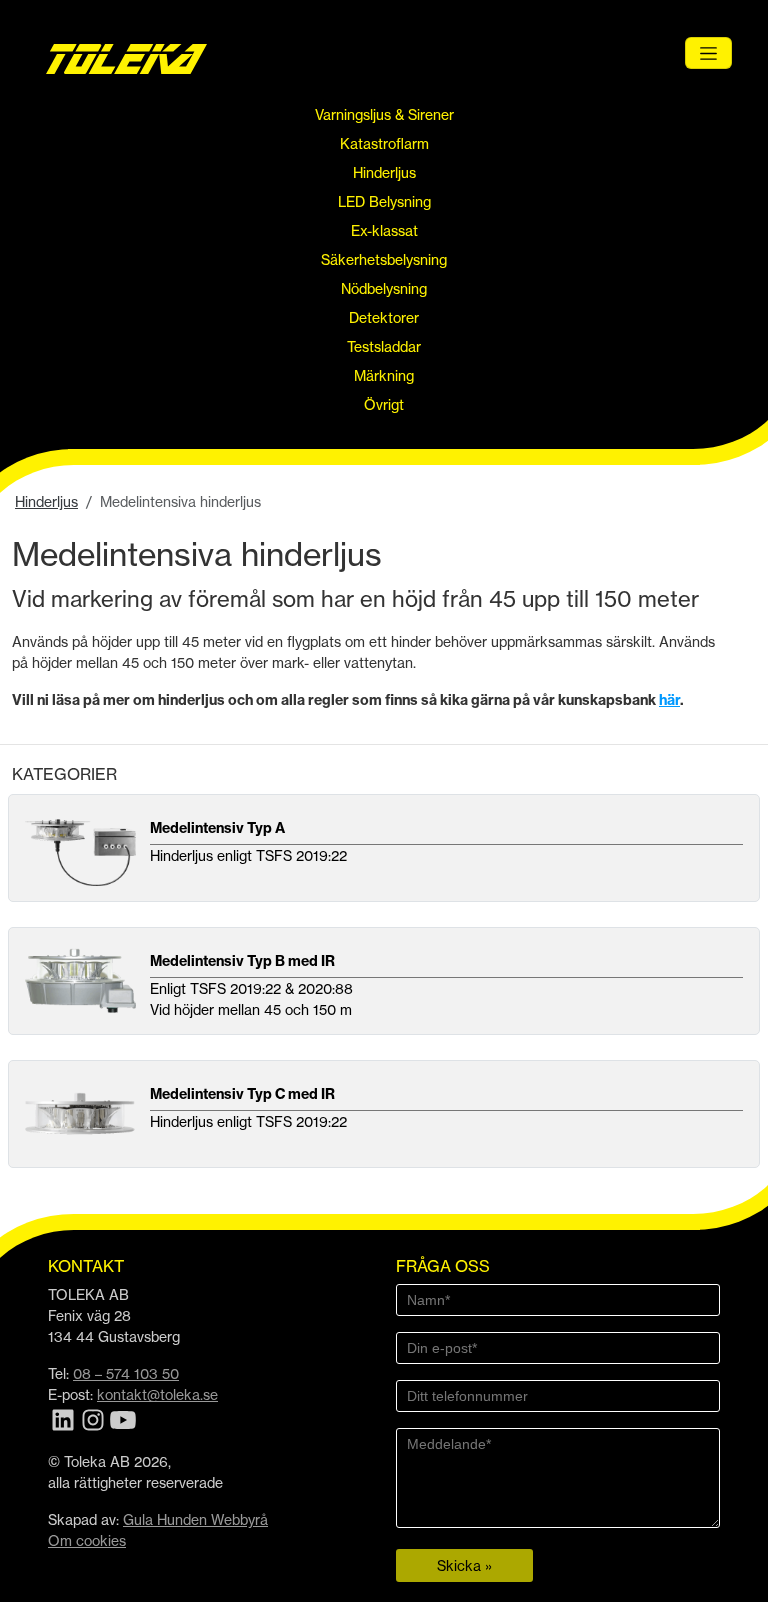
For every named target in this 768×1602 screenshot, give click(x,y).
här (669, 700)
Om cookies (87, 1540)
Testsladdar (384, 346)
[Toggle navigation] (708, 53)
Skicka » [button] (464, 1565)
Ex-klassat (384, 230)
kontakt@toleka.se (157, 1394)
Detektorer (384, 317)
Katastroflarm (384, 143)
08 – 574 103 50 (126, 1373)
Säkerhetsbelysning (384, 259)
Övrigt (384, 404)
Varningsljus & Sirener (384, 114)
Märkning (384, 375)
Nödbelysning (384, 288)
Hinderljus (384, 172)
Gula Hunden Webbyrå (195, 1519)
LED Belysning (384, 201)
